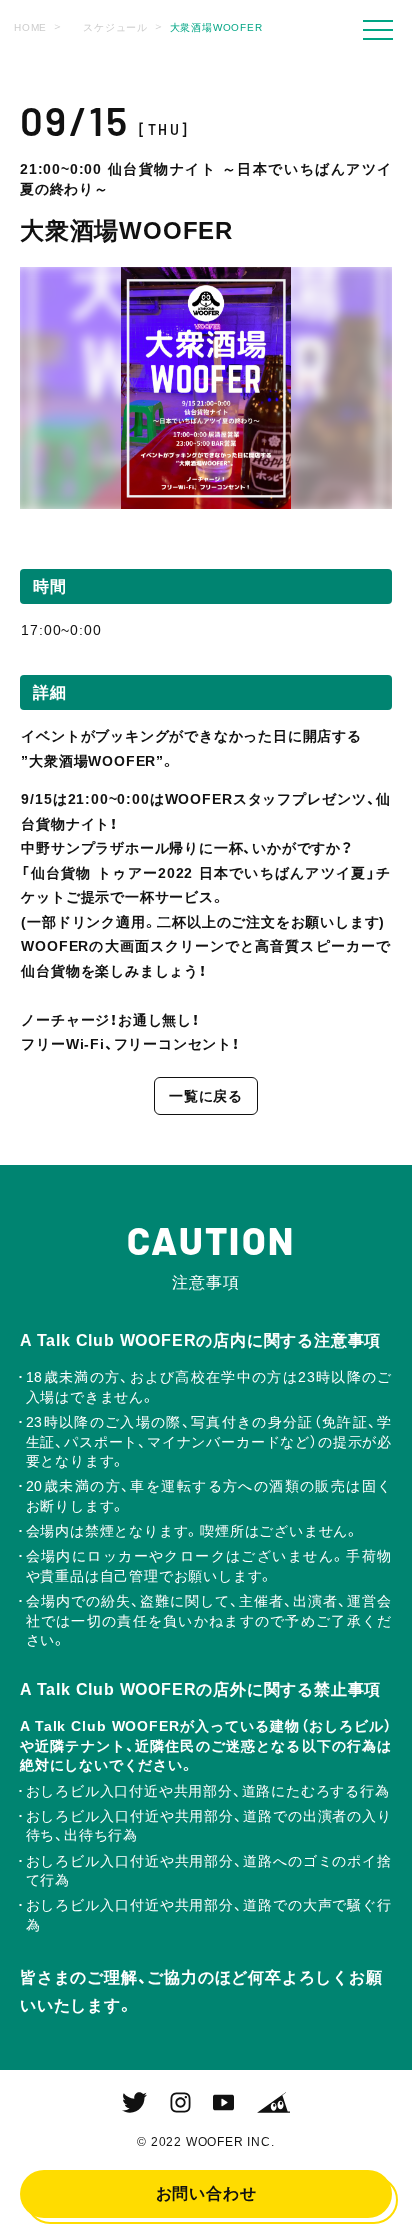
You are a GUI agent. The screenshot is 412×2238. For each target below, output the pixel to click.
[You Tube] (223, 2103)
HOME (30, 27)
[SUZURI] (273, 2103)
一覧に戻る (206, 1096)
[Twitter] (134, 2103)
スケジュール (115, 27)
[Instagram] (180, 2103)
